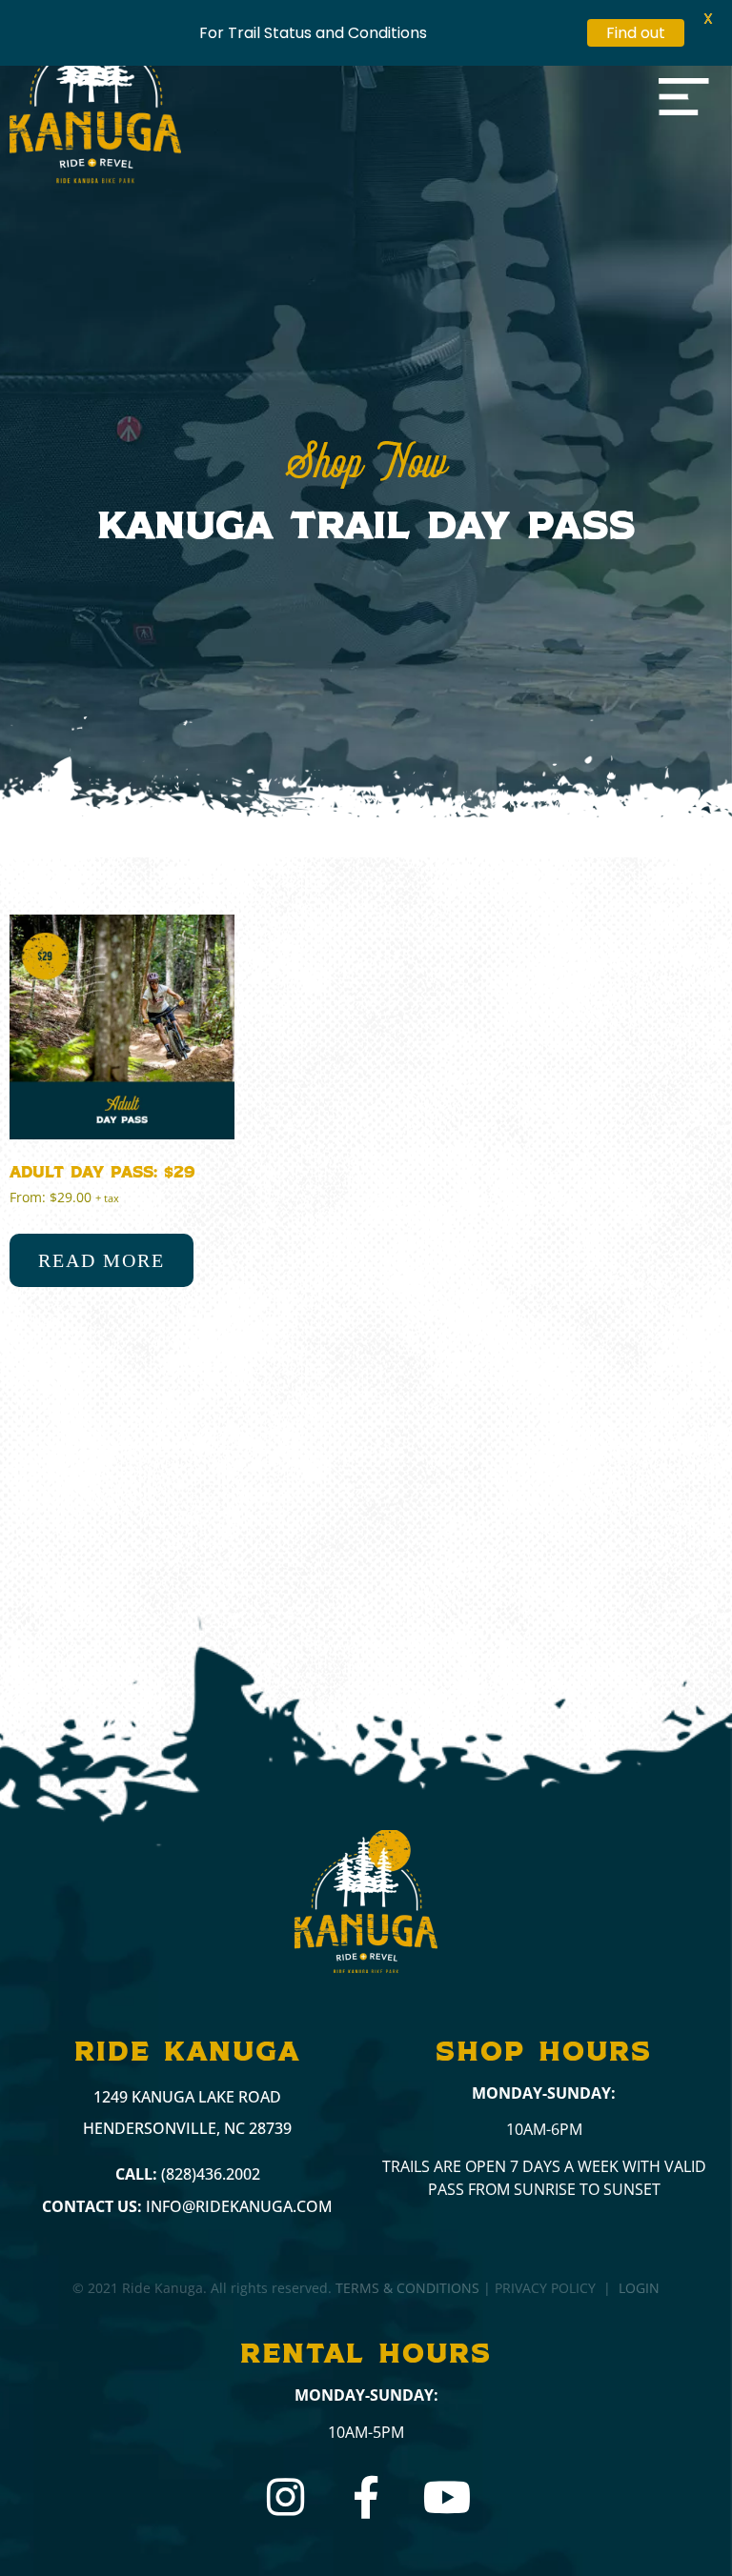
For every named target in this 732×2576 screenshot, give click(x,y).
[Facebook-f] (366, 2497)
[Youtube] (447, 2497)
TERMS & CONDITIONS (407, 2288)
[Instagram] (285, 2497)
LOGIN (639, 2288)
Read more (102, 1260)
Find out (636, 33)
